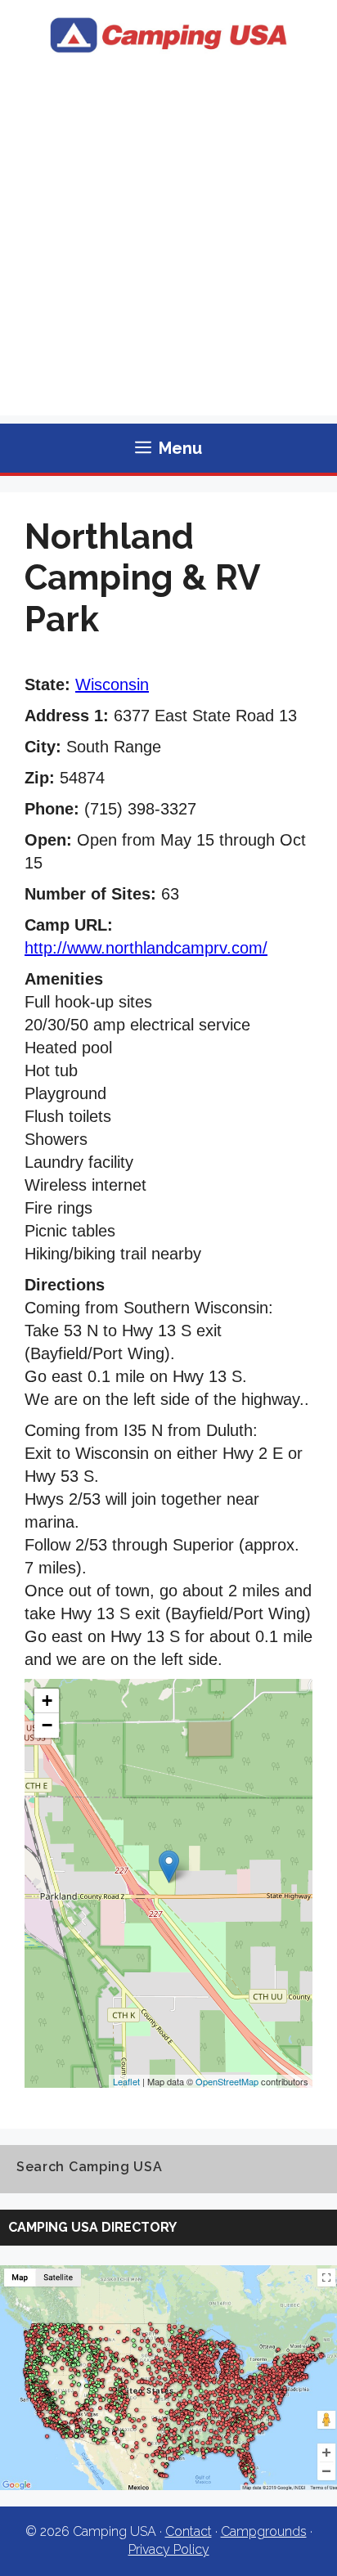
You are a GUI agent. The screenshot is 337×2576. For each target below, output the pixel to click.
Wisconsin (112, 684)
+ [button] (47, 1701)
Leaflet (126, 2081)
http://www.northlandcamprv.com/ (146, 948)
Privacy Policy (169, 2549)
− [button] (47, 1725)
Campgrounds (264, 2531)
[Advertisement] (168, 247)
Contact (189, 2531)
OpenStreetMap (227, 2081)
